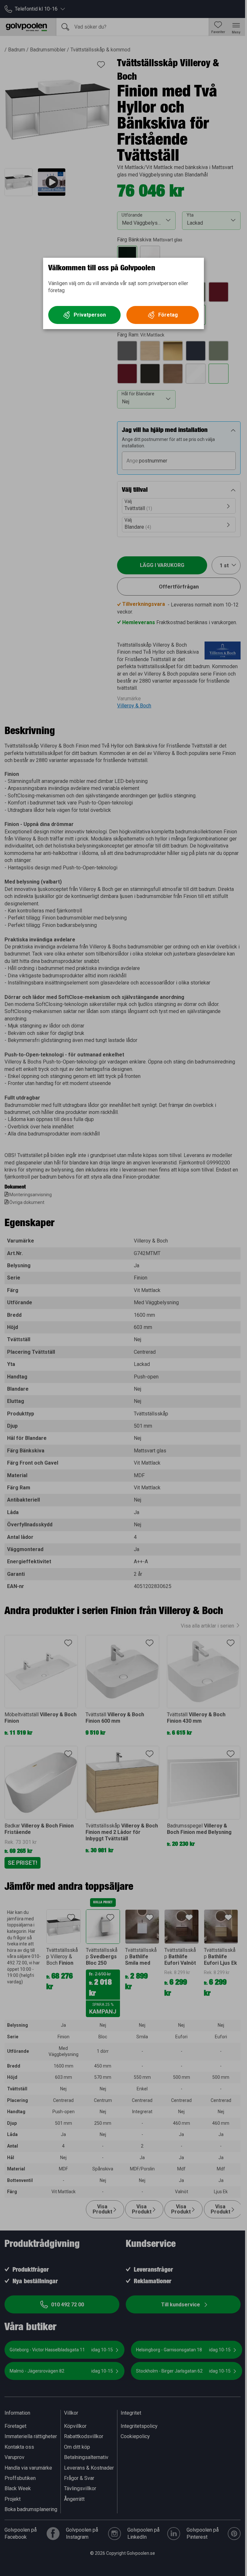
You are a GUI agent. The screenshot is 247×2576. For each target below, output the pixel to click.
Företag (168, 315)
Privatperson (90, 315)
